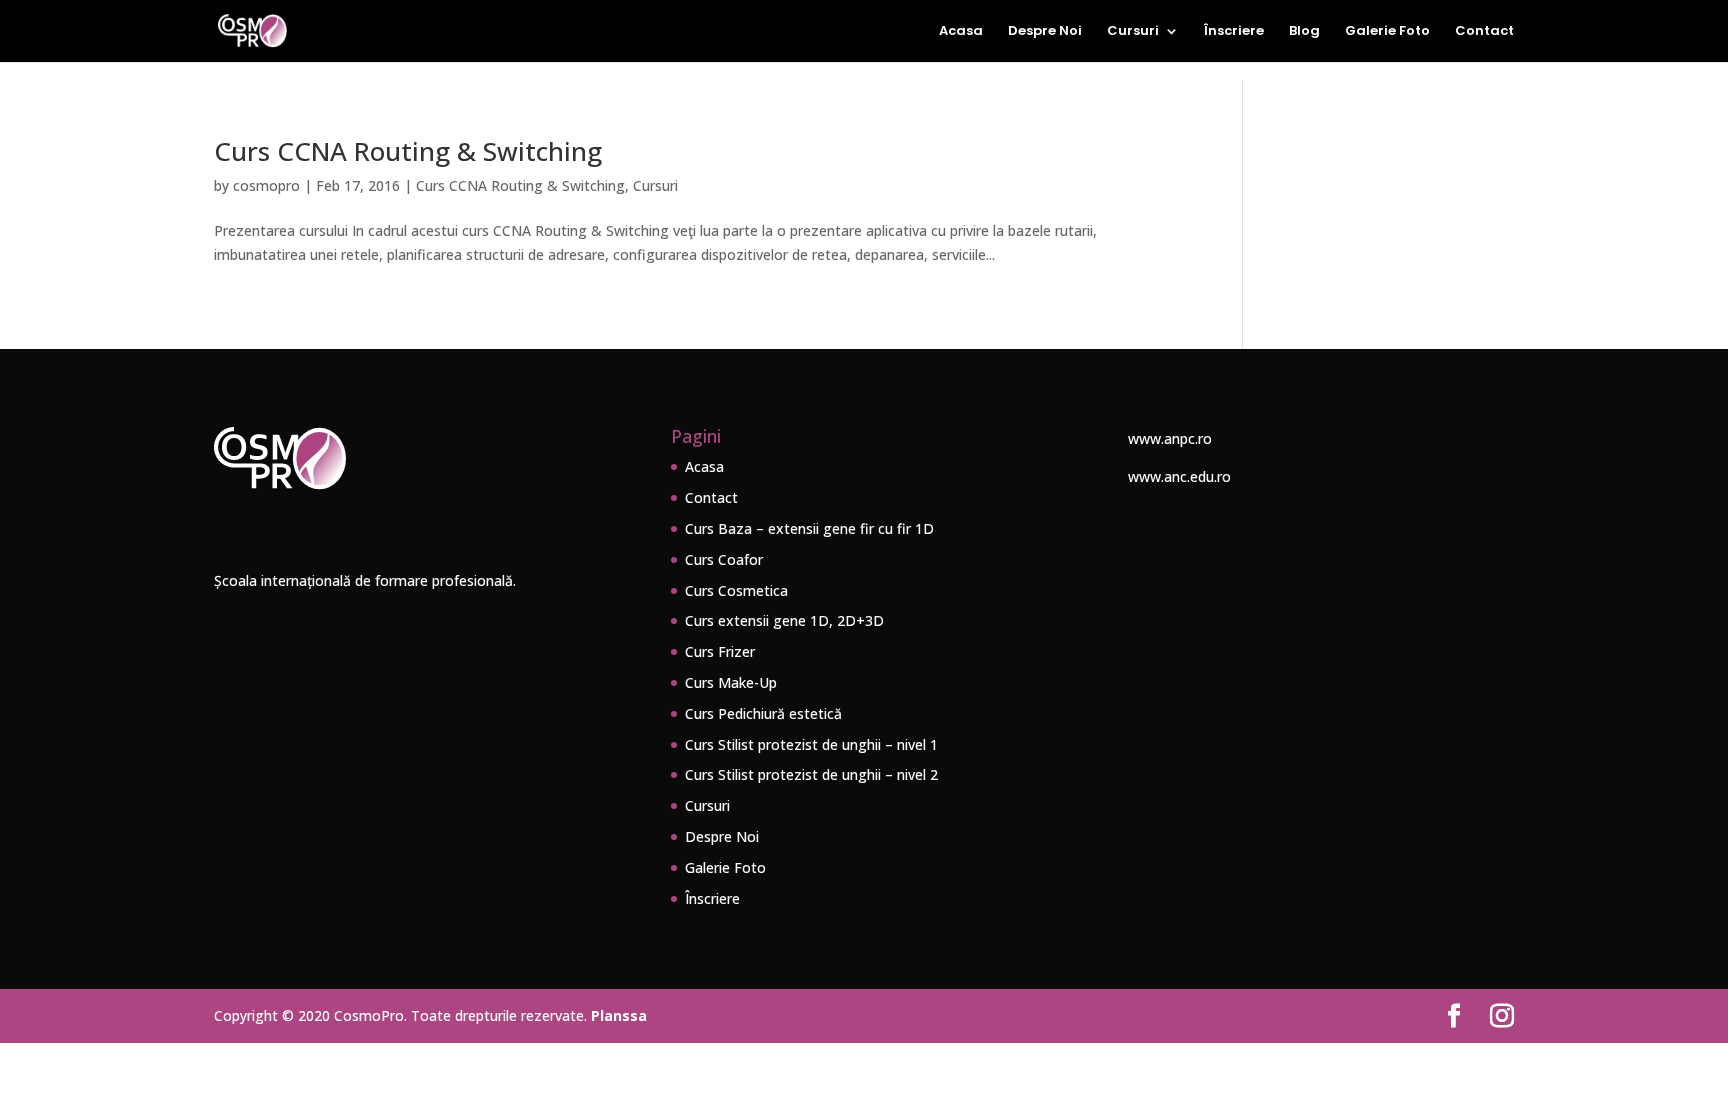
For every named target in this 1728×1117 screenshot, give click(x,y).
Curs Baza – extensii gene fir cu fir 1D (809, 528)
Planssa (619, 1015)
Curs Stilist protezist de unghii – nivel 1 (811, 744)
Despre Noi (1045, 32)
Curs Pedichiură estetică (763, 713)
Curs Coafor (724, 559)
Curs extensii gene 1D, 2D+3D (784, 620)
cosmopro (266, 185)
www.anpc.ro (1170, 438)
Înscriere (1234, 32)
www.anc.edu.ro (1179, 476)
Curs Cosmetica (736, 590)
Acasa (961, 32)
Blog (1304, 32)
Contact (1484, 32)
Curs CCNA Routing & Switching (408, 151)
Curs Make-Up (731, 682)
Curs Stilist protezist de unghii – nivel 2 (811, 774)
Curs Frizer (720, 651)
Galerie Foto (1387, 32)
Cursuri (1133, 32)
